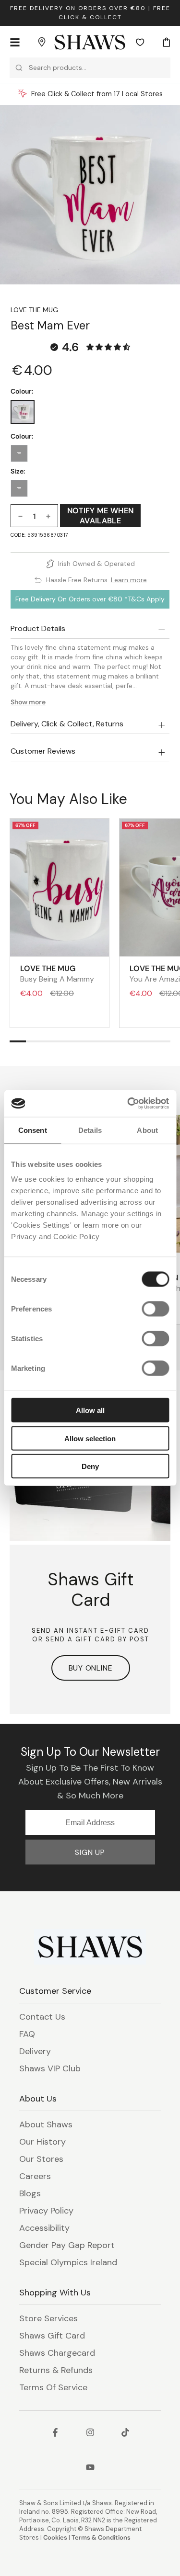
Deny (90, 1466)
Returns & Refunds (56, 2370)
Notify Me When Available (100, 516)
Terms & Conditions (101, 2537)
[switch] (155, 1309)
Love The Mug (34, 310)
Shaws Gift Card (52, 2336)
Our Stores (41, 2159)
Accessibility (44, 2228)
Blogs (30, 2193)
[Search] (19, 68)
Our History (42, 2142)
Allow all (90, 1410)
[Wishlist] (140, 42)
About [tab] (147, 1130)
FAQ (27, 2034)
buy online (91, 1668)
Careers (35, 2176)
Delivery (35, 2051)
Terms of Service (53, 2387)
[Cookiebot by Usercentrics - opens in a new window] (128, 1104)
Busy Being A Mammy (57, 973)
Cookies (55, 2537)
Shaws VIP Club (50, 2068)
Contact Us (42, 2017)
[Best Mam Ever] (23, 412)
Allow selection (90, 1438)
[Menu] (15, 42)
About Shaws (46, 2124)
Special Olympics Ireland (68, 2262)
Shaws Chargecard (57, 2353)
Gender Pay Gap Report (67, 2245)
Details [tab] (90, 1130)
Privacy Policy (46, 2211)
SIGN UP (90, 1852)
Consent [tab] (33, 1130)
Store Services (48, 2318)
